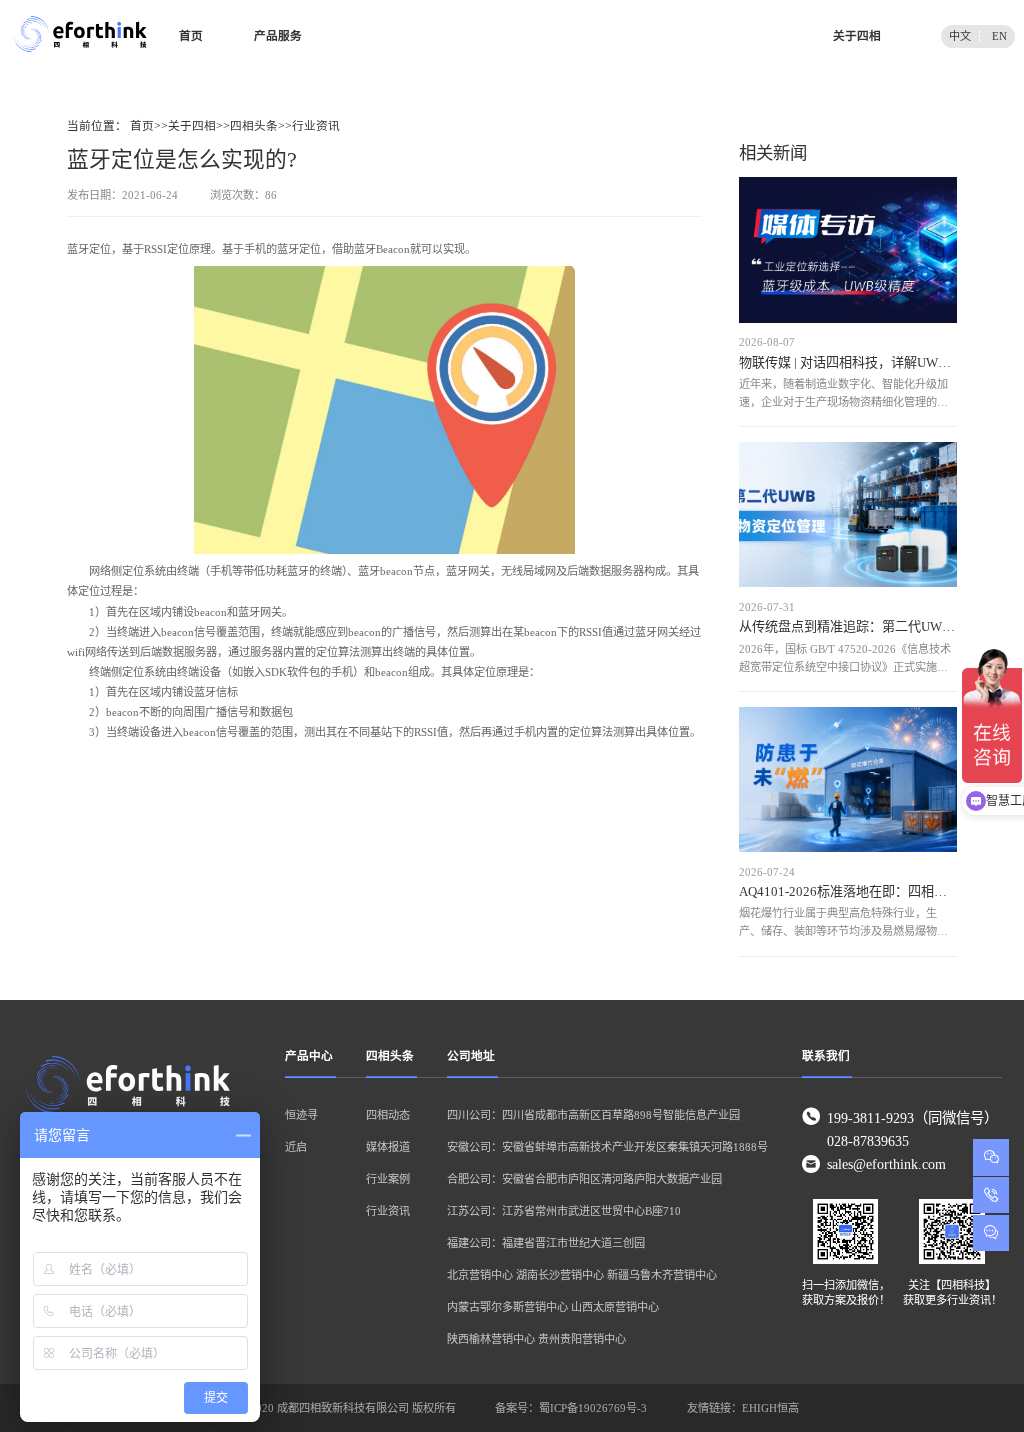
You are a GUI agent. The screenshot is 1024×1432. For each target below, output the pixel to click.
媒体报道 (388, 1147)
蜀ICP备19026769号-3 (593, 1408)
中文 (960, 36)
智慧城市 (688, 36)
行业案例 (388, 1179)
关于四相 (857, 36)
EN (999, 36)
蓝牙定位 (89, 249)
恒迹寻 (301, 1115)
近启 (296, 1147)
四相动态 (388, 1115)
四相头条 (254, 126)
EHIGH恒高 (770, 1408)
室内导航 (368, 36)
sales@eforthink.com (886, 1164)
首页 (191, 36)
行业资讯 (316, 126)
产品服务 (278, 36)
